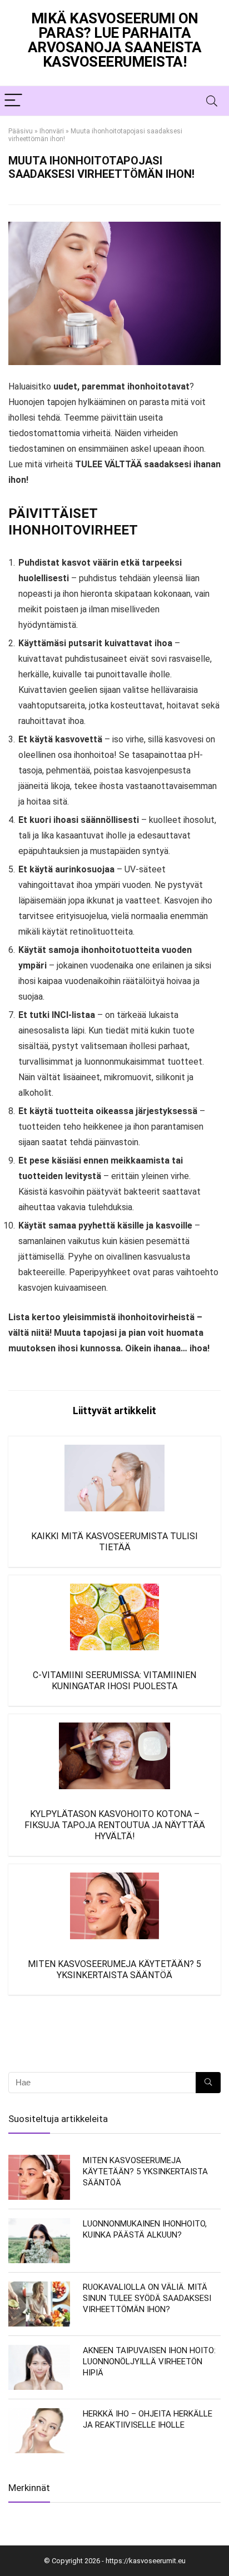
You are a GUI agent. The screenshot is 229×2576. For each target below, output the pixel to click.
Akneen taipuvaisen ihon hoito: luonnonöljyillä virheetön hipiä (149, 2362)
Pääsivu (21, 131)
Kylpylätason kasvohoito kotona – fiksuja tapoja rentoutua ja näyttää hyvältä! (115, 1825)
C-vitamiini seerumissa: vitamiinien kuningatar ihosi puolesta (114, 1681)
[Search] (212, 101)
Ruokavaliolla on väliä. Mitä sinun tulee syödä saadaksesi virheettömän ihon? (147, 2298)
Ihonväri (52, 131)
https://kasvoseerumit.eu (146, 2561)
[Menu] (13, 101)
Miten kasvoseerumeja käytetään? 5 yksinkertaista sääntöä (114, 1970)
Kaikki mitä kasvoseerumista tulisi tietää (114, 1542)
